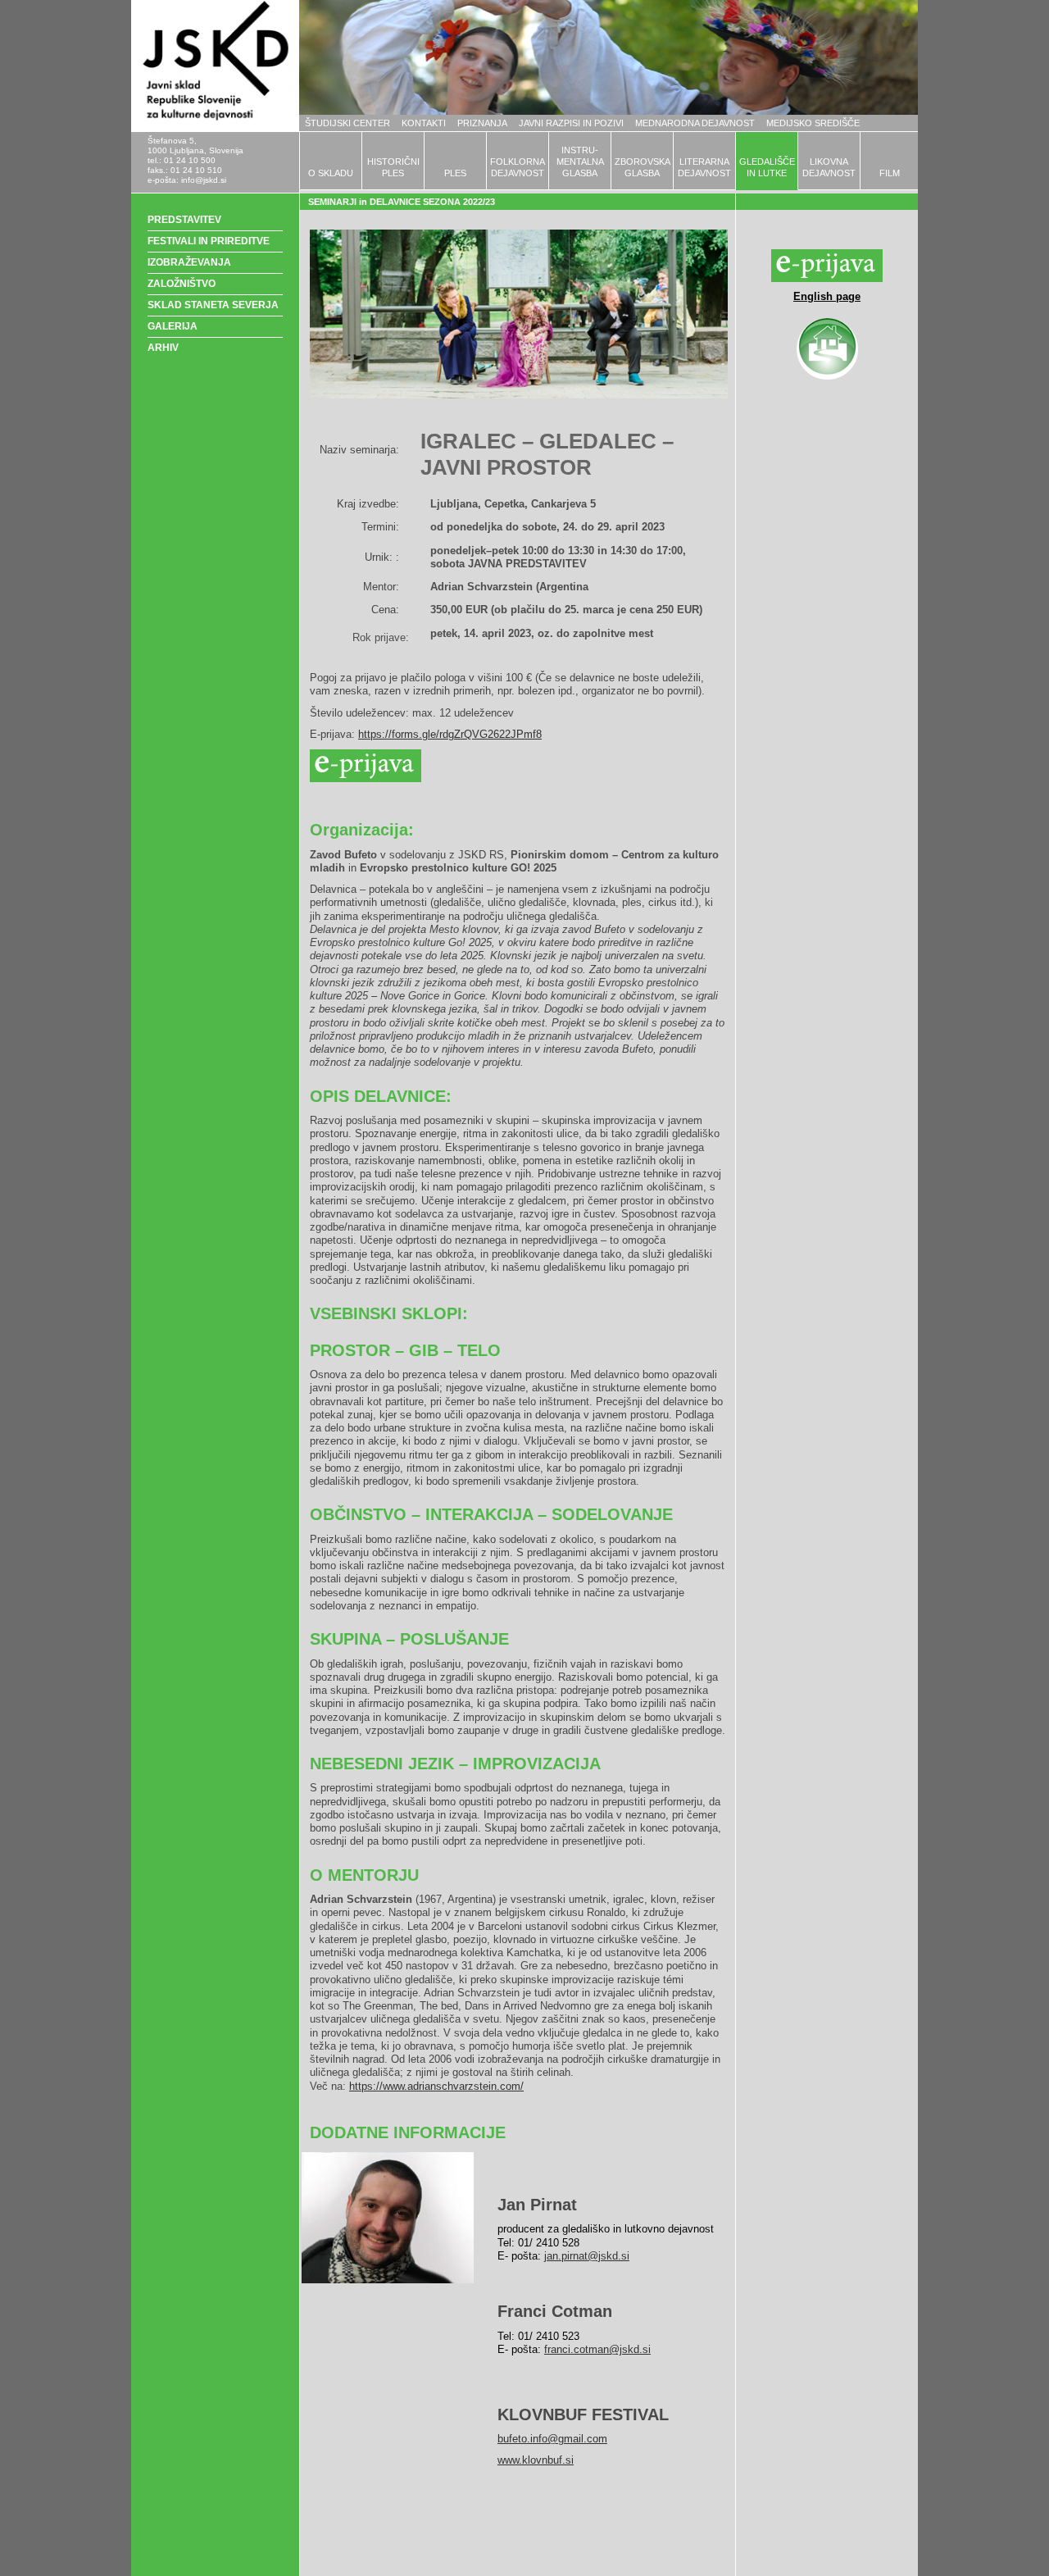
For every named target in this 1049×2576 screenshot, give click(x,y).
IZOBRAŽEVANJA (189, 262)
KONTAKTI (424, 123)
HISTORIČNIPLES (393, 167)
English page (827, 296)
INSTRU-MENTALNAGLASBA (580, 162)
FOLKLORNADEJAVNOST (518, 167)
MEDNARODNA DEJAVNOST (695, 123)
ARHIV (163, 348)
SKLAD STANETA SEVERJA (213, 305)
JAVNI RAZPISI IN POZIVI (571, 123)
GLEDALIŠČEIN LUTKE (767, 167)
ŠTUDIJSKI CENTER (347, 123)
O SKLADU (331, 173)
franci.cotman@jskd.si (597, 2349)
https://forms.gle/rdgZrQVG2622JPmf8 (450, 734)
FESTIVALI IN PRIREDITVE (209, 241)
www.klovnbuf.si (536, 2460)
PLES (455, 173)
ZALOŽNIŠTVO (182, 284)
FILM (890, 173)
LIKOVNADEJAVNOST (829, 167)
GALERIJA (173, 326)
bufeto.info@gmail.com (552, 2439)
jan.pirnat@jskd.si (587, 2256)
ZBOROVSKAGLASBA (643, 167)
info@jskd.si (204, 180)
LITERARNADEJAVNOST (704, 167)
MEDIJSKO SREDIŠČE (813, 123)
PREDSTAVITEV (184, 220)
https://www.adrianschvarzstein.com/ (436, 2086)
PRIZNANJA (482, 123)
